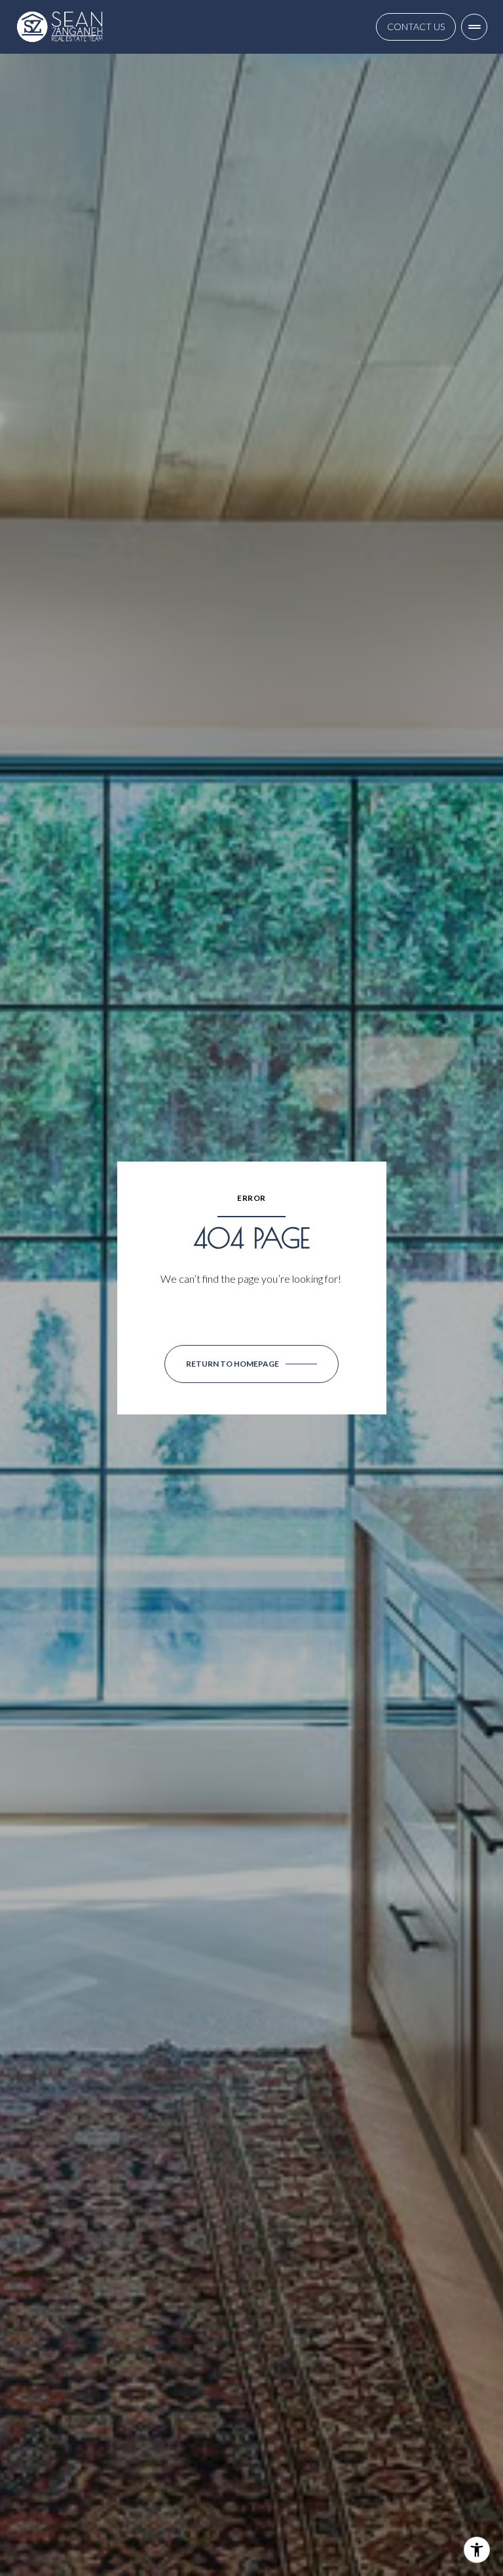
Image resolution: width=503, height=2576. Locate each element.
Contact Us (416, 27)
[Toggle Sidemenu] (474, 27)
